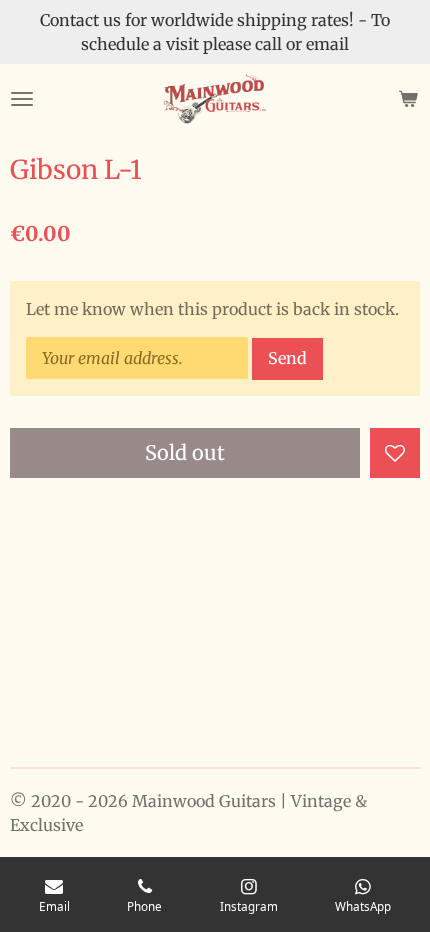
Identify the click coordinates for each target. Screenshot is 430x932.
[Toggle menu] (22, 99)
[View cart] (408, 99)
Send (287, 358)
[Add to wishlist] (395, 453)
